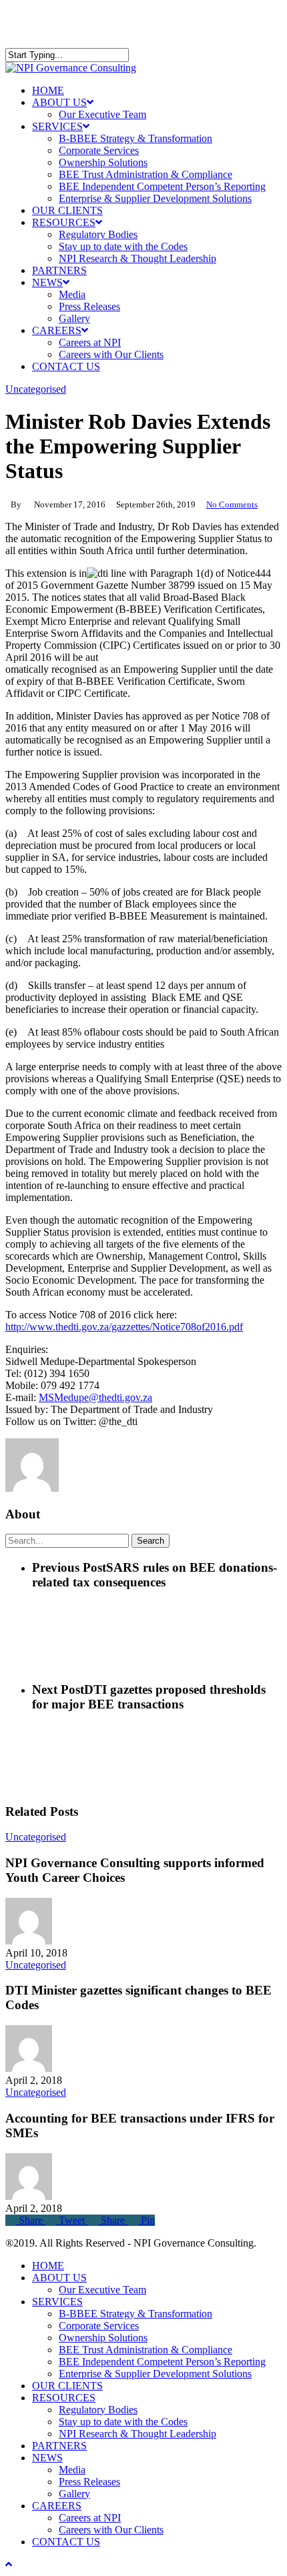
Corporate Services (99, 2326)
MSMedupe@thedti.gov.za (95, 1397)
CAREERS (57, 2506)
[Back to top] (9, 2564)
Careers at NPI (90, 2518)
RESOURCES (64, 2398)
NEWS (47, 2458)
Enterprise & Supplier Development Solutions (155, 2374)
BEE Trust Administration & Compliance (146, 2350)
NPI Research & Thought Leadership (137, 2434)
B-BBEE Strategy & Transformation (135, 2314)
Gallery (74, 2494)
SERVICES (57, 2302)
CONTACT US (66, 2542)
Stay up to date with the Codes (123, 2422)
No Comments (232, 504)
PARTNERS (59, 2446)
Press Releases (89, 2482)
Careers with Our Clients (111, 2530)
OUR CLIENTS (67, 2386)
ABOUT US (59, 2278)
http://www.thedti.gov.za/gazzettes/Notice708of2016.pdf (124, 1327)
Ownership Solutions (103, 2338)
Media (72, 2470)
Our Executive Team (102, 2290)
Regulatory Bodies (98, 2410)
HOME (48, 2266)
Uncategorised (36, 389)
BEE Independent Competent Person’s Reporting (162, 2362)
